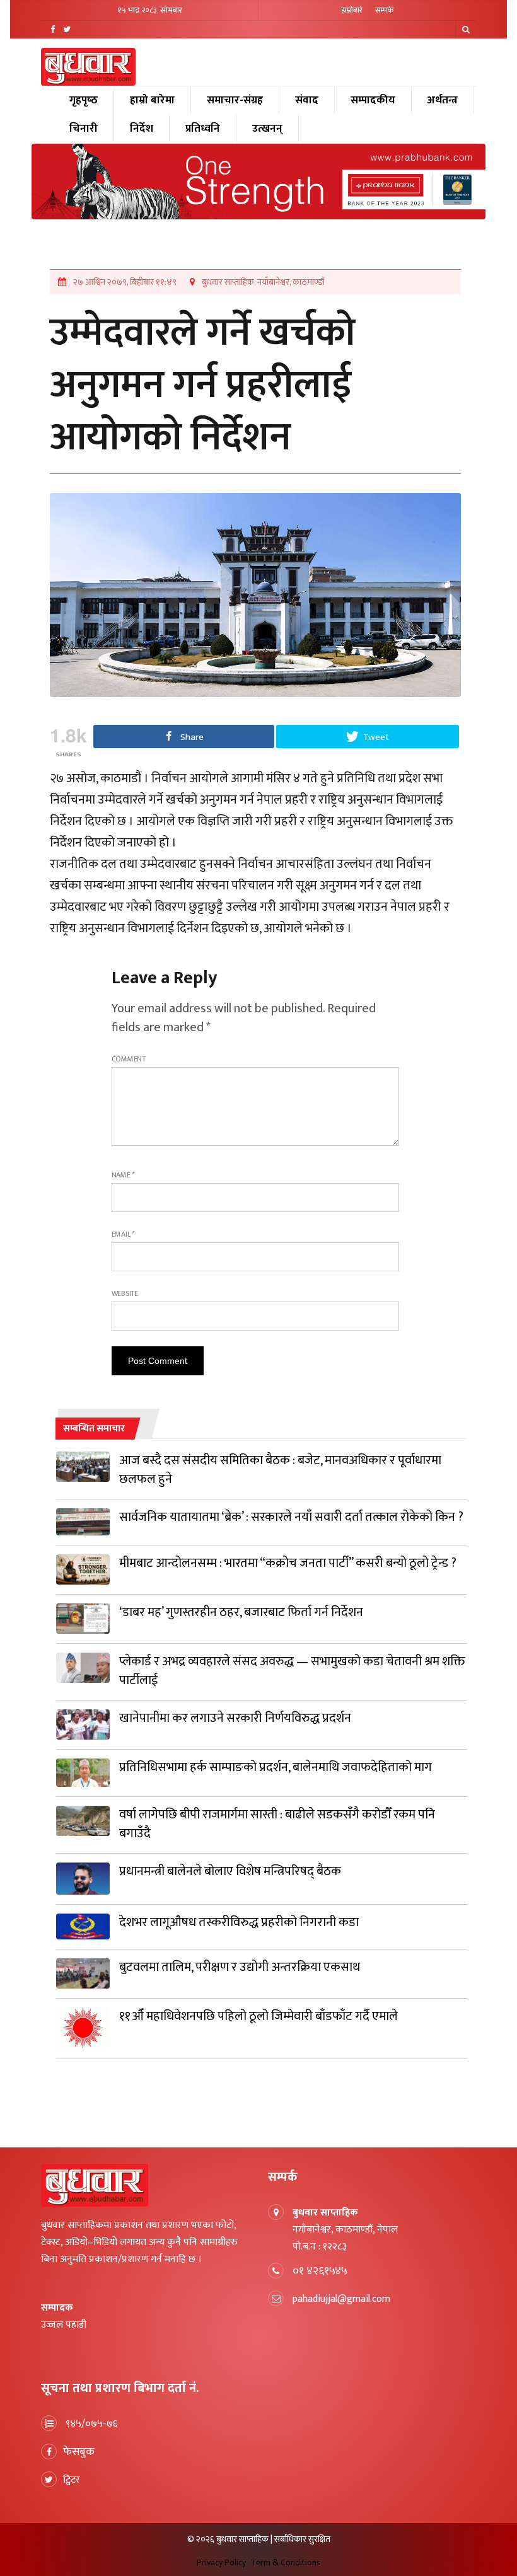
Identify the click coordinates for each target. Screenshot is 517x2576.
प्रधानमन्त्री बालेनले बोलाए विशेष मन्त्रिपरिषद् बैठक (230, 1871)
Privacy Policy (221, 2562)
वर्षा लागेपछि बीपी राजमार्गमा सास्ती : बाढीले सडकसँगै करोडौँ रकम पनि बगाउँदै (277, 1824)
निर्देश (142, 129)
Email (123, 1234)
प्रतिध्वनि (203, 129)
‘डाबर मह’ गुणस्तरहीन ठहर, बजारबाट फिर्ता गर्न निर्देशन (241, 1612)
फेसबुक (79, 2452)
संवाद (307, 100)
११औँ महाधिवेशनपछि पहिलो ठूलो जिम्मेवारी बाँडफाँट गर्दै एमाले (258, 2016)
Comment (129, 1059)
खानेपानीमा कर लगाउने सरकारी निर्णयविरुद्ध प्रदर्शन (235, 1718)
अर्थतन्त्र (443, 100)
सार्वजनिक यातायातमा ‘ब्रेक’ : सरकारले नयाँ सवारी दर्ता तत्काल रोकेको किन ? (291, 1517)
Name (124, 1175)
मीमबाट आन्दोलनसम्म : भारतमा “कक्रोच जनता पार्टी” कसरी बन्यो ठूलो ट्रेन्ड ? (288, 1563)
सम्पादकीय (373, 100)
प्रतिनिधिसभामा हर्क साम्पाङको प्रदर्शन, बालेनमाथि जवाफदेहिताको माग (276, 1767)
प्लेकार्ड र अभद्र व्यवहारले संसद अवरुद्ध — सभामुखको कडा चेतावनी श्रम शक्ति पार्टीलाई (292, 1671)
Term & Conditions (286, 2562)
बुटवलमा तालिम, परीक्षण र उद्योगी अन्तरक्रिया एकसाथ (240, 1967)
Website (125, 1293)
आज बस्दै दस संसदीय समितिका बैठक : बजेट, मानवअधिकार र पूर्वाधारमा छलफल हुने (280, 1470)
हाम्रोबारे (352, 10)
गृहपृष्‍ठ (84, 100)
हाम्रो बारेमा (152, 100)
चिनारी (84, 129)
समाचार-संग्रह (235, 100)
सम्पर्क (385, 10)
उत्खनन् (267, 129)
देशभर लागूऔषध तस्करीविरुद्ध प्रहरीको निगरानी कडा (239, 1922)
